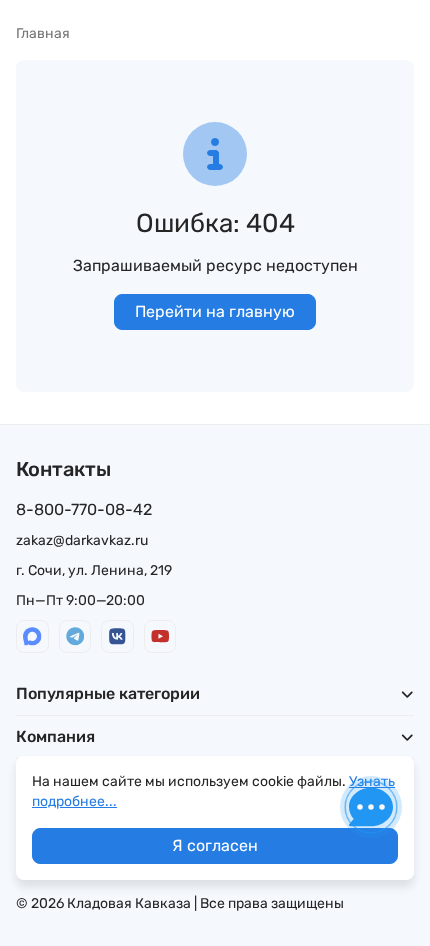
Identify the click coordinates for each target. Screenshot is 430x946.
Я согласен (215, 845)
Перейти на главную (215, 311)
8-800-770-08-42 (84, 509)
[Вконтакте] (117, 636)
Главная (43, 33)
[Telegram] (75, 636)
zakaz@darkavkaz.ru (82, 540)
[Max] (32, 636)
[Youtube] (160, 636)
